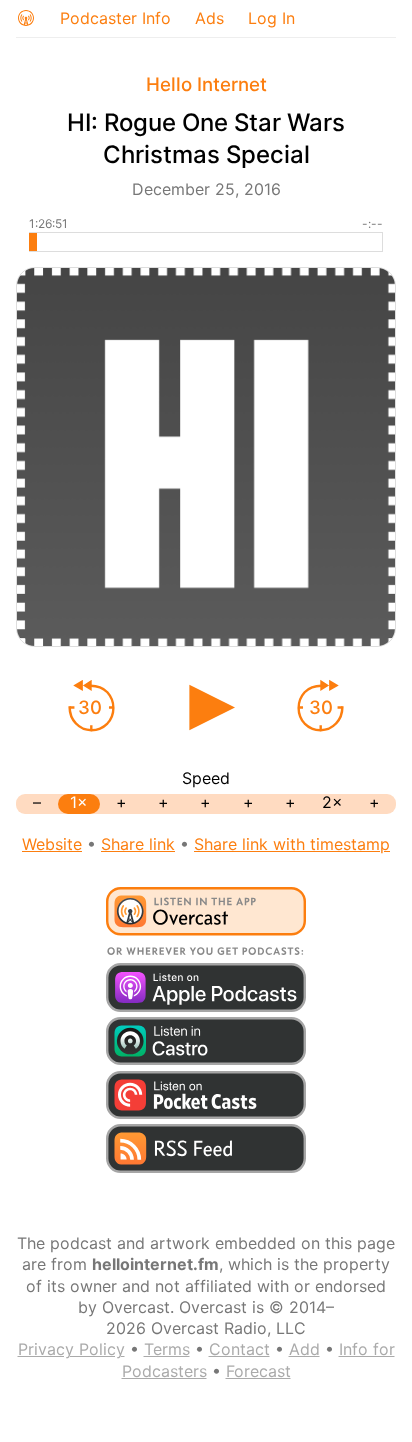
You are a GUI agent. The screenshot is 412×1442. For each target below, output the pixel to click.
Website (52, 844)
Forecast (258, 1371)
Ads (209, 18)
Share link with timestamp (292, 844)
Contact (239, 1349)
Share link (138, 844)
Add (304, 1349)
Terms (167, 1349)
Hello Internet (206, 84)
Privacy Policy (71, 1349)
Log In (271, 18)
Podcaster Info (115, 18)
